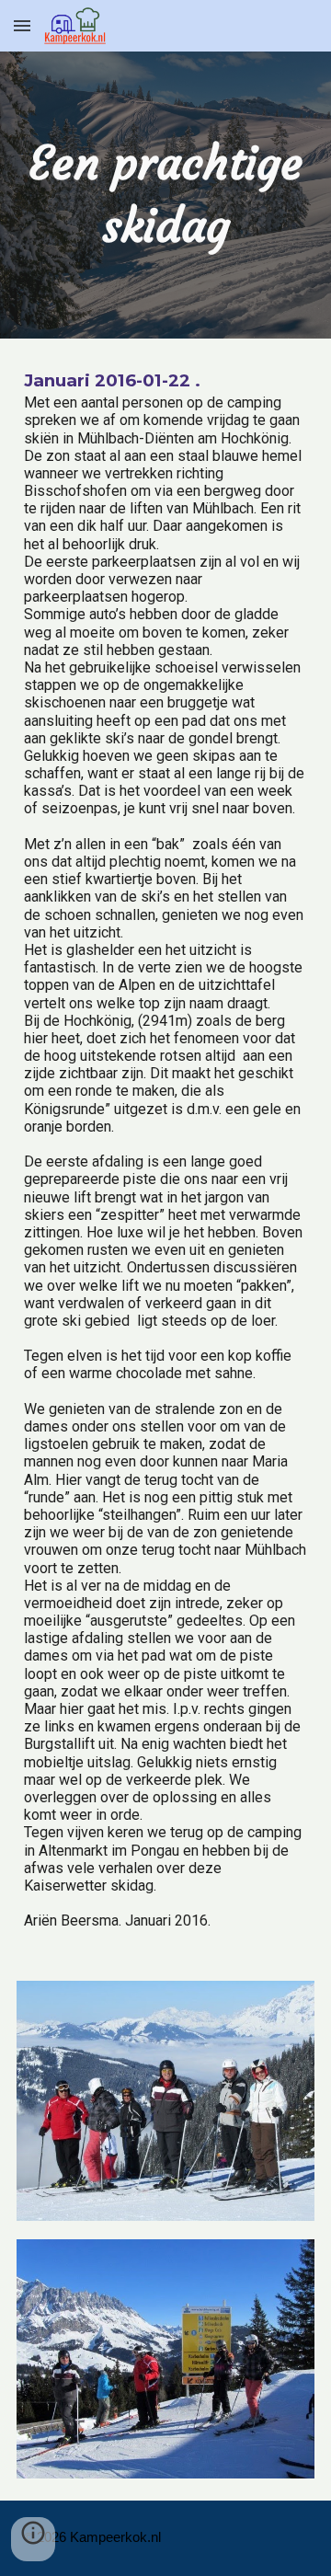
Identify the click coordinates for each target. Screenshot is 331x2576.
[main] (165, 195)
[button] (22, 25)
